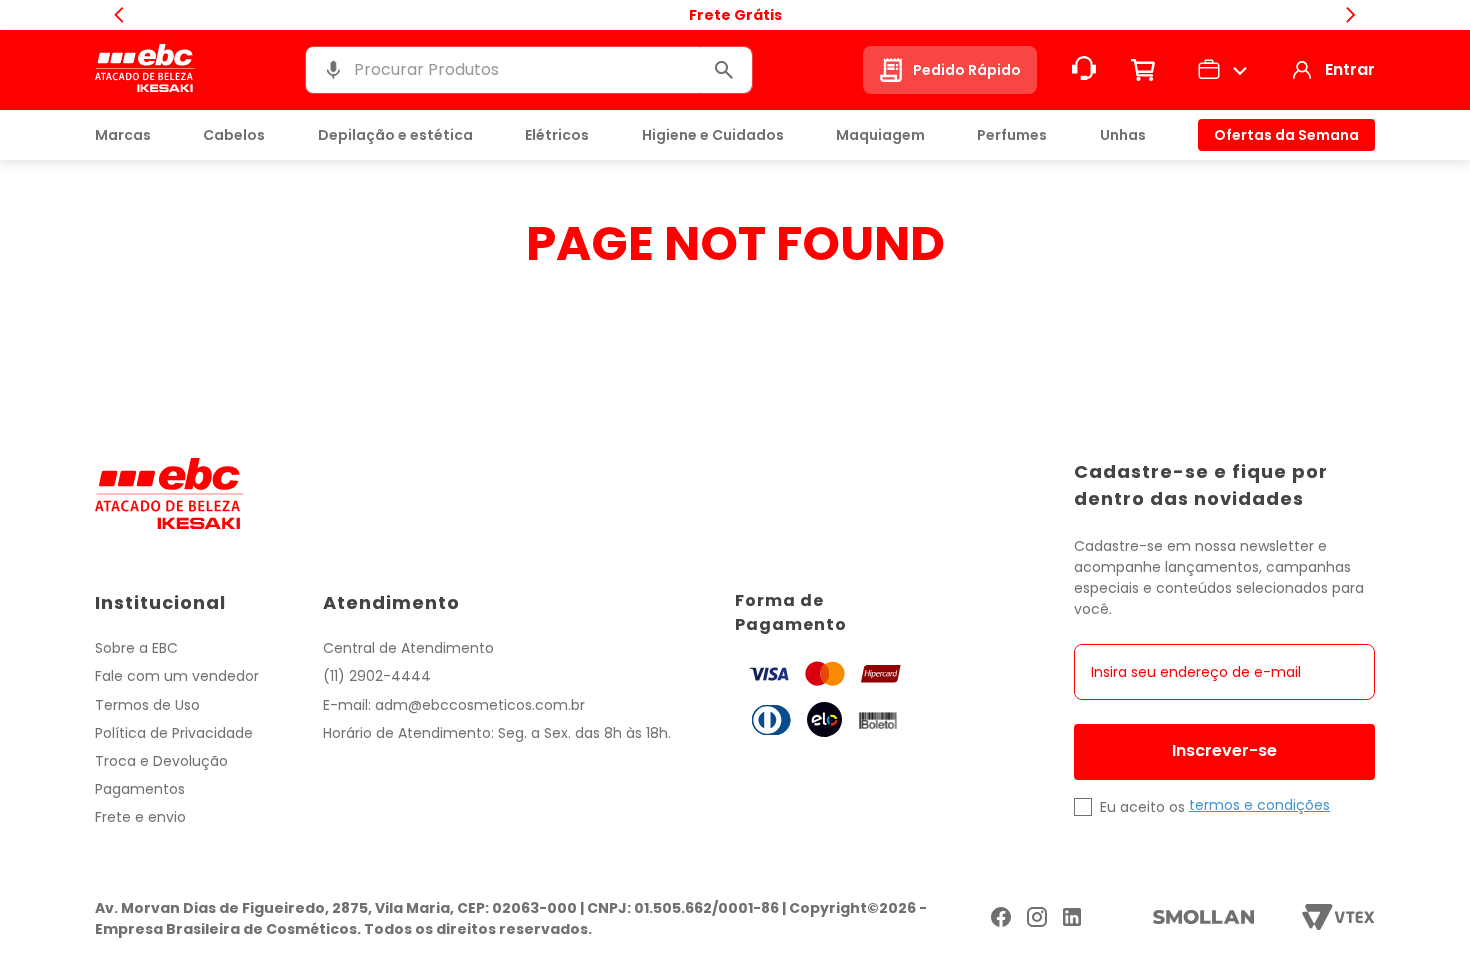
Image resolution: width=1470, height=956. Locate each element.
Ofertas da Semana (1286, 135)
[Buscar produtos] (724, 70)
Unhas (1123, 135)
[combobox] (529, 70)
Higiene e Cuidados (713, 135)
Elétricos (557, 135)
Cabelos (234, 135)
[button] (333, 69)
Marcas (123, 135)
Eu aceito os (1142, 807)
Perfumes (1012, 135)
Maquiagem (880, 135)
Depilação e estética (395, 135)
